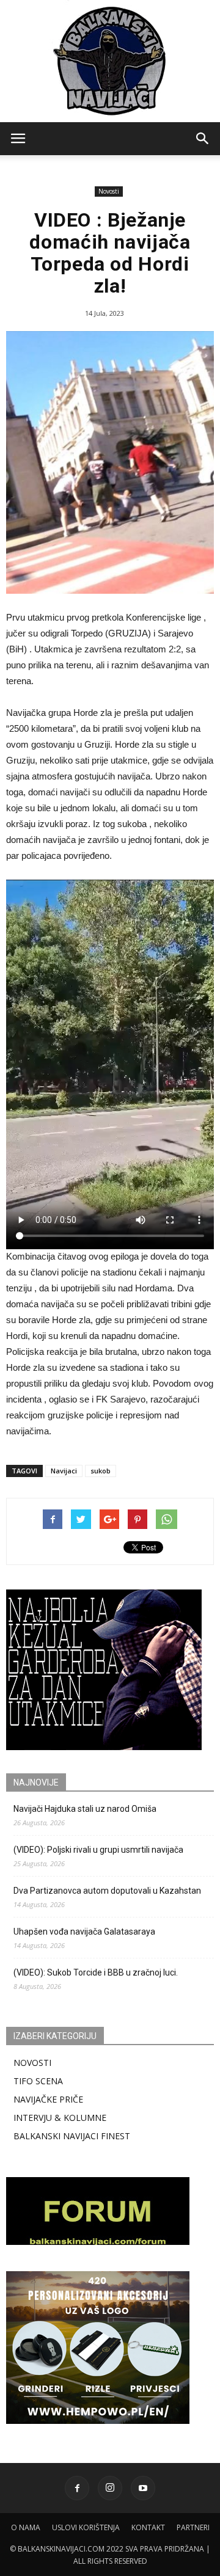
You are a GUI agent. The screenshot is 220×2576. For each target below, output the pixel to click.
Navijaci (64, 1471)
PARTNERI (193, 2527)
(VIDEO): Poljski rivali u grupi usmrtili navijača (98, 1850)
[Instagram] (110, 2488)
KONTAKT (148, 2527)
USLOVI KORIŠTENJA (86, 2527)
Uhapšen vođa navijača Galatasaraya (84, 1932)
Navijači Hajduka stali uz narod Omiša (85, 1809)
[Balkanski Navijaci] (110, 61)
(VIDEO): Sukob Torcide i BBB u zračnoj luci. (96, 1972)
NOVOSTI (32, 2063)
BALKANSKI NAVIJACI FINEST (72, 2136)
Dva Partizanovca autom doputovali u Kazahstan (107, 1891)
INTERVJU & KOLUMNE (60, 2118)
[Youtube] (143, 2488)
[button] (203, 139)
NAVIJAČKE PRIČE (48, 2099)
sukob (101, 1471)
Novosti (109, 191)
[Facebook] (77, 2488)
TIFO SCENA (38, 2081)
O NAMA (26, 2527)
